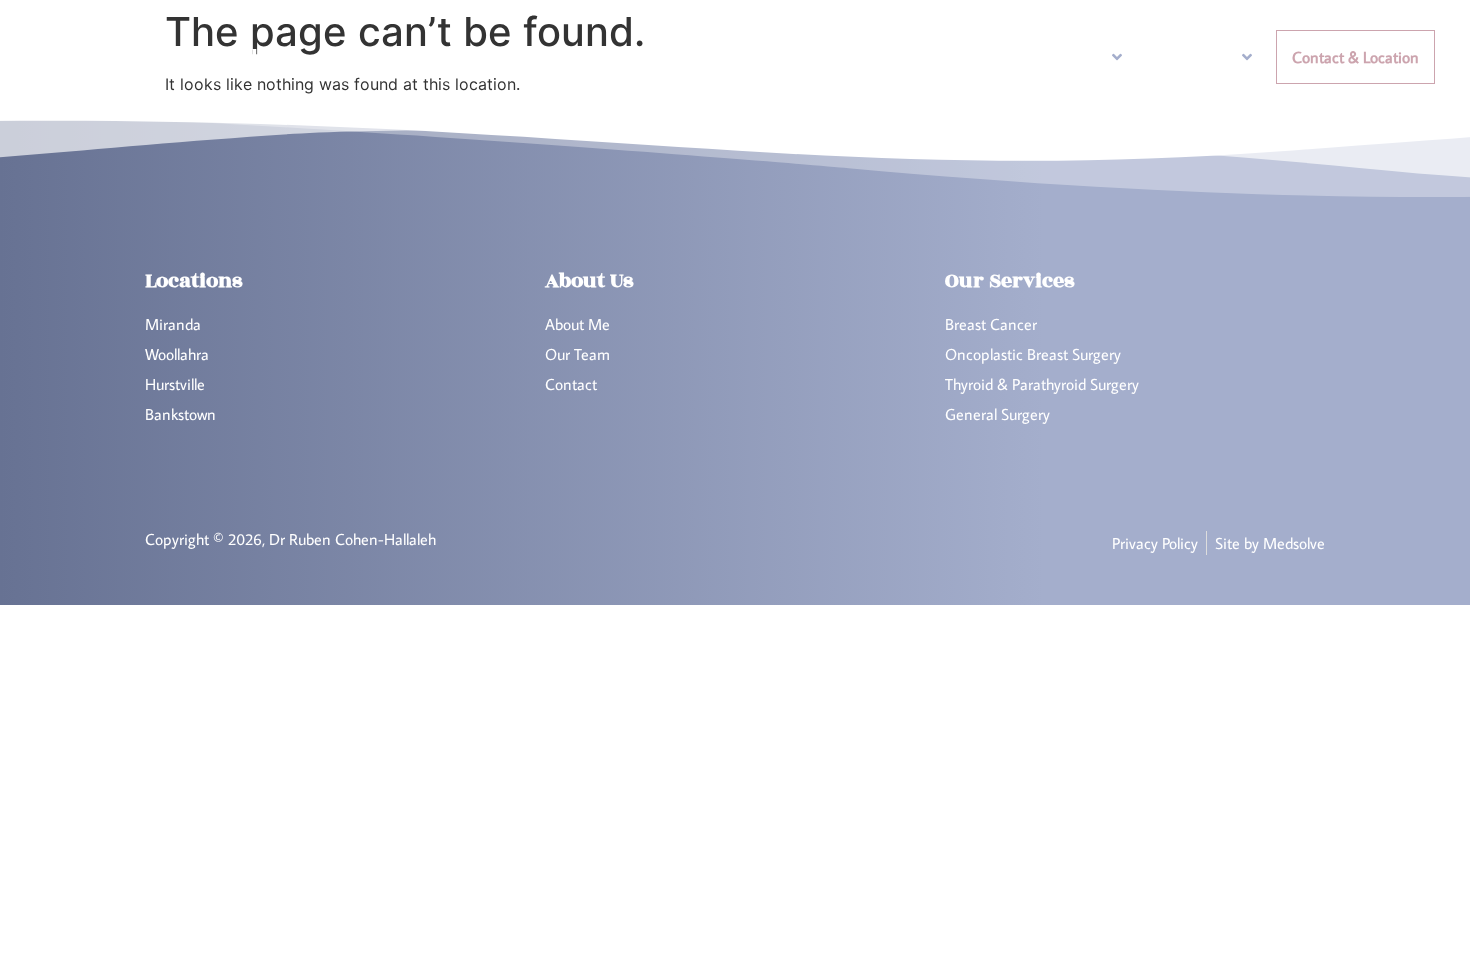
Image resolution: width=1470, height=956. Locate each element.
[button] (1044, 57)
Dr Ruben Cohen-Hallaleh (156, 56)
